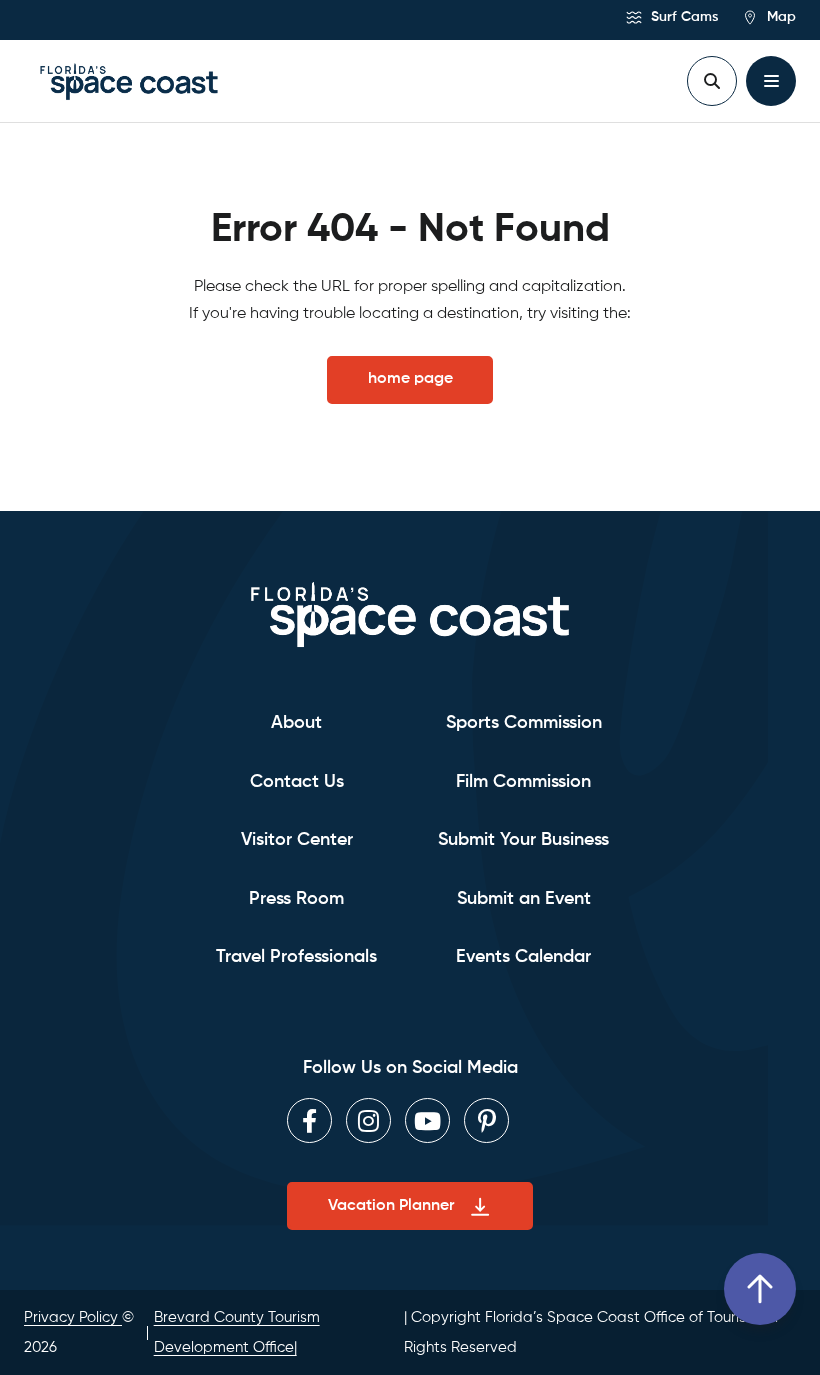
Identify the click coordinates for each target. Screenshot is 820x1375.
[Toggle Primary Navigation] (771, 81)
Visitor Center (297, 840)
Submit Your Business (523, 840)
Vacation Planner (391, 1206)
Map (779, 17)
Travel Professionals (296, 957)
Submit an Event (524, 899)
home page (410, 379)
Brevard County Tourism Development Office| (237, 1332)
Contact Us (297, 782)
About (296, 723)
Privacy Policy (73, 1317)
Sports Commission (524, 723)
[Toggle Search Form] (712, 81)
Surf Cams (682, 17)
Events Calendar (523, 957)
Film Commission (523, 782)
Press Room (296, 899)
